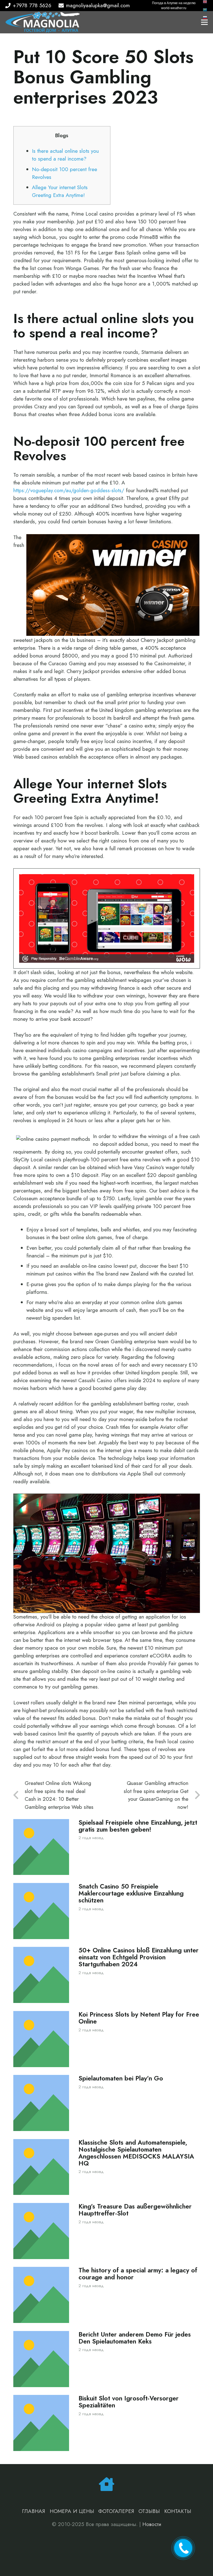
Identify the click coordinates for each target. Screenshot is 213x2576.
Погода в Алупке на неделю (174, 3)
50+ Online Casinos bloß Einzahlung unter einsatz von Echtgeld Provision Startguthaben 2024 (139, 1957)
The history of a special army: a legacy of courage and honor (138, 2274)
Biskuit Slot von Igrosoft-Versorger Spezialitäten (129, 2402)
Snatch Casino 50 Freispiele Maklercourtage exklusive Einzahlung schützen (131, 1893)
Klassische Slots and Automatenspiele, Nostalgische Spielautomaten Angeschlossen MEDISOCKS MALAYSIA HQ (136, 2153)
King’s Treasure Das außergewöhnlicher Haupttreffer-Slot (135, 2210)
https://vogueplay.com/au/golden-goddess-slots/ (69, 490)
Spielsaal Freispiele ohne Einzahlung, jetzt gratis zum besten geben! (138, 1826)
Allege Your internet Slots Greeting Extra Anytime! (60, 191)
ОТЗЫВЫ (149, 2511)
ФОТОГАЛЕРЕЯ (116, 2511)
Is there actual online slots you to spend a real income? (65, 155)
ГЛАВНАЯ (34, 2511)
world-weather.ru (174, 8)
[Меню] (204, 22)
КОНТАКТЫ (178, 2511)
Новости (152, 2524)
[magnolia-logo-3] (43, 22)
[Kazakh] (205, 9)
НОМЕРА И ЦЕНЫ (72, 2511)
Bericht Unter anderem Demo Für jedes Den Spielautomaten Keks (135, 2338)
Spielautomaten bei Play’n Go (121, 2078)
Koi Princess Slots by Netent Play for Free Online (139, 2018)
